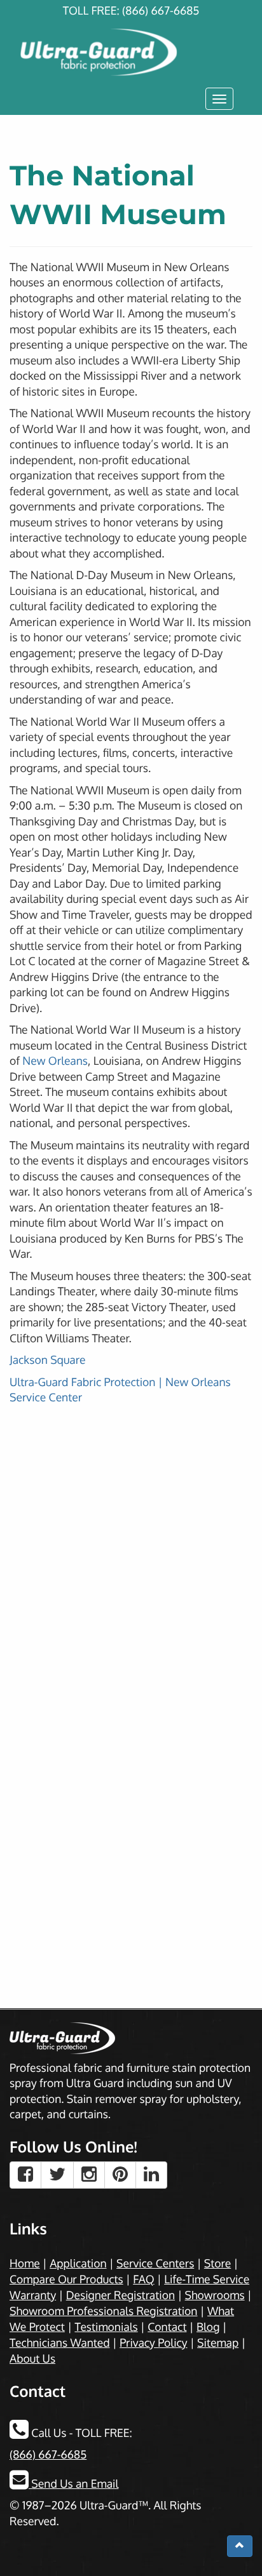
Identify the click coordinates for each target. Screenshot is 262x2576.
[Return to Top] (240, 2546)
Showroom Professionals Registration (103, 2311)
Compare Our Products (66, 2279)
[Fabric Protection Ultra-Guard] (131, 40)
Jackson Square (47, 1360)
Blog (208, 2327)
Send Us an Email (73, 2484)
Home (25, 2264)
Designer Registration (121, 2295)
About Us (32, 2359)
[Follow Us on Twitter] (57, 2175)
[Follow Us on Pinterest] (120, 2175)
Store (217, 2264)
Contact (167, 2327)
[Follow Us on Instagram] (89, 2175)
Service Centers (155, 2264)
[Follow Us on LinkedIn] (151, 2175)
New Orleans (55, 1061)
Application (78, 2264)
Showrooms (215, 2295)
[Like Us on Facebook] (25, 2175)
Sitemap (218, 2343)
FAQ (143, 2279)
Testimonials (106, 2327)
